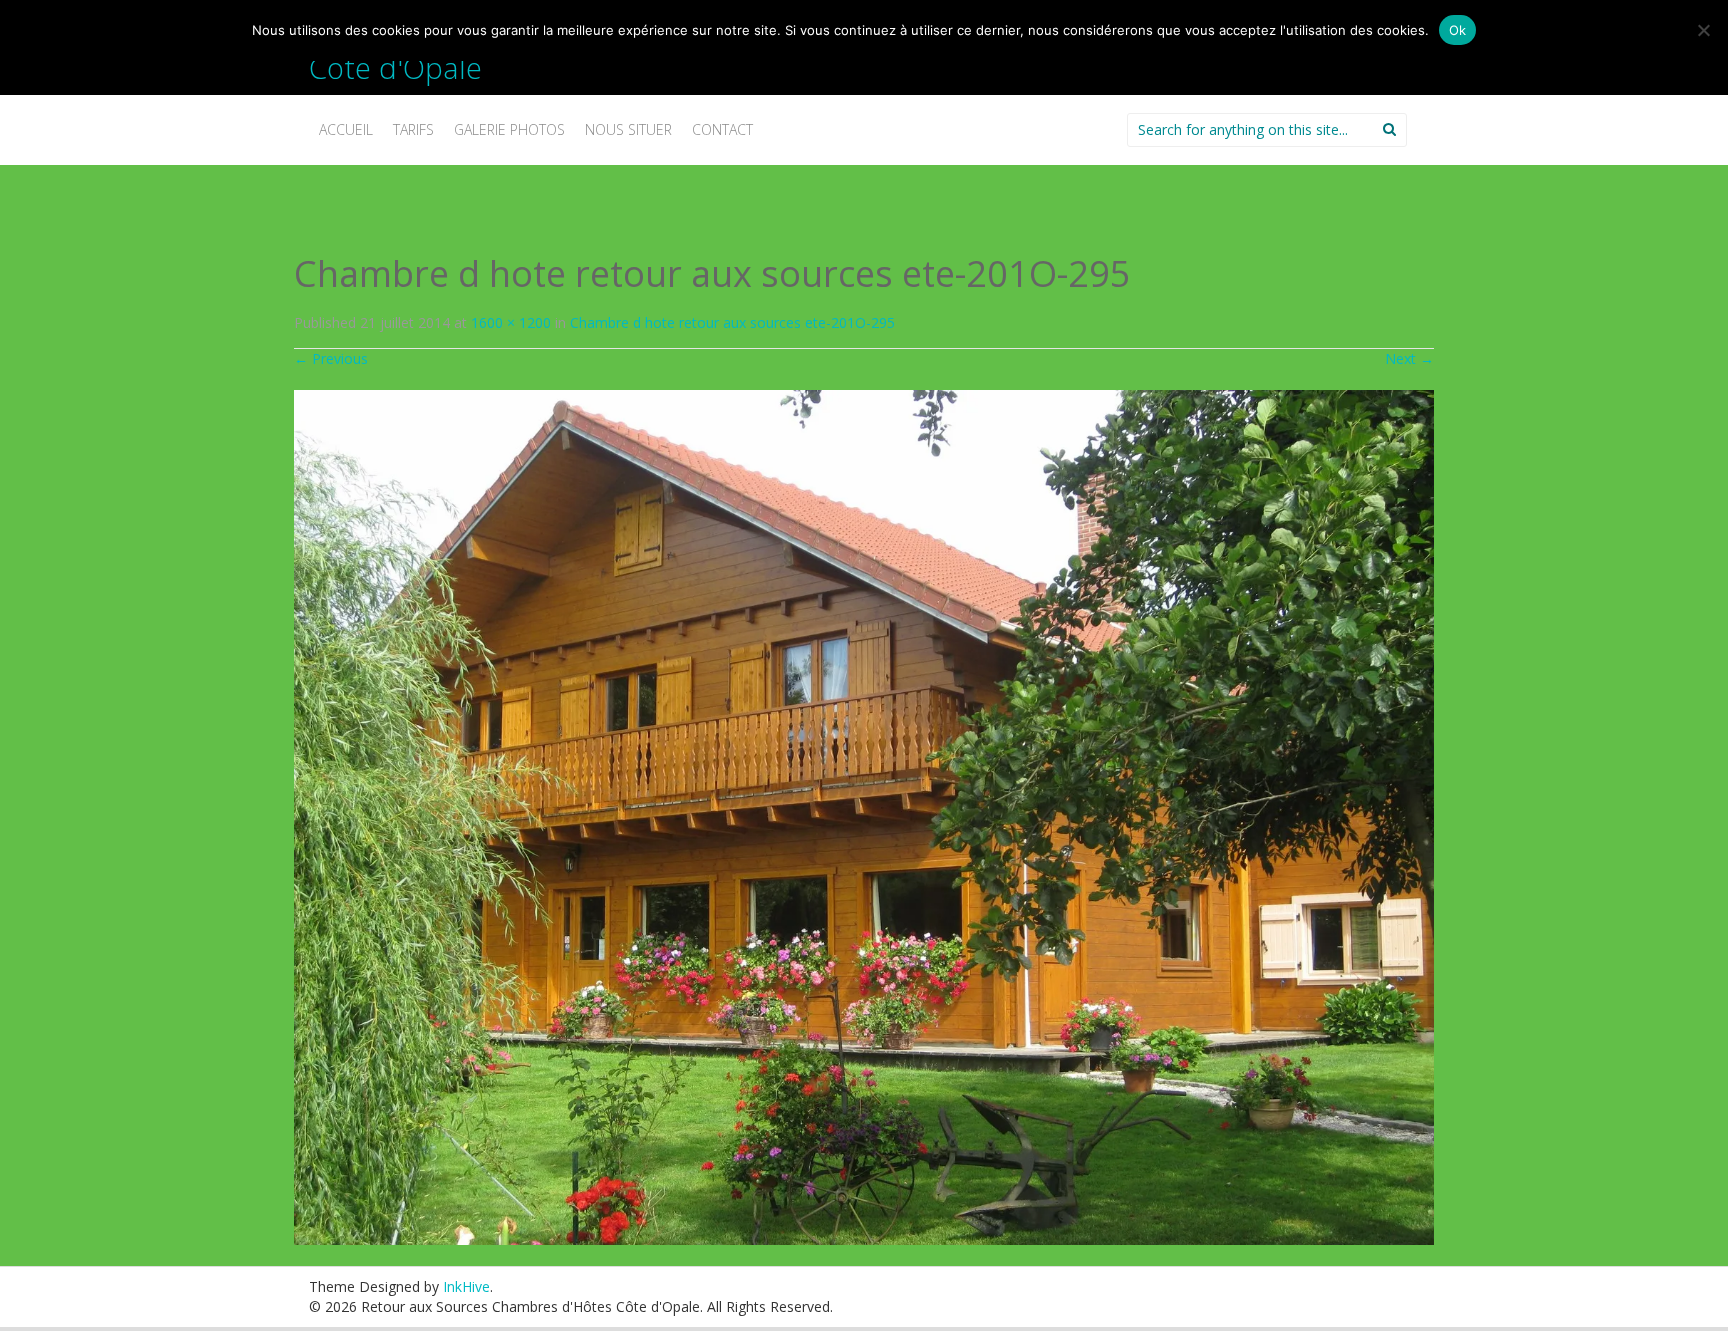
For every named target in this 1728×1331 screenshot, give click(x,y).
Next (1409, 358)
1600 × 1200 (511, 322)
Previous (331, 358)
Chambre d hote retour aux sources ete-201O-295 (732, 322)
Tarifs (413, 129)
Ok (1458, 30)
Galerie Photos (509, 129)
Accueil (346, 129)
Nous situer (628, 129)
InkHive (466, 1286)
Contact (722, 129)
